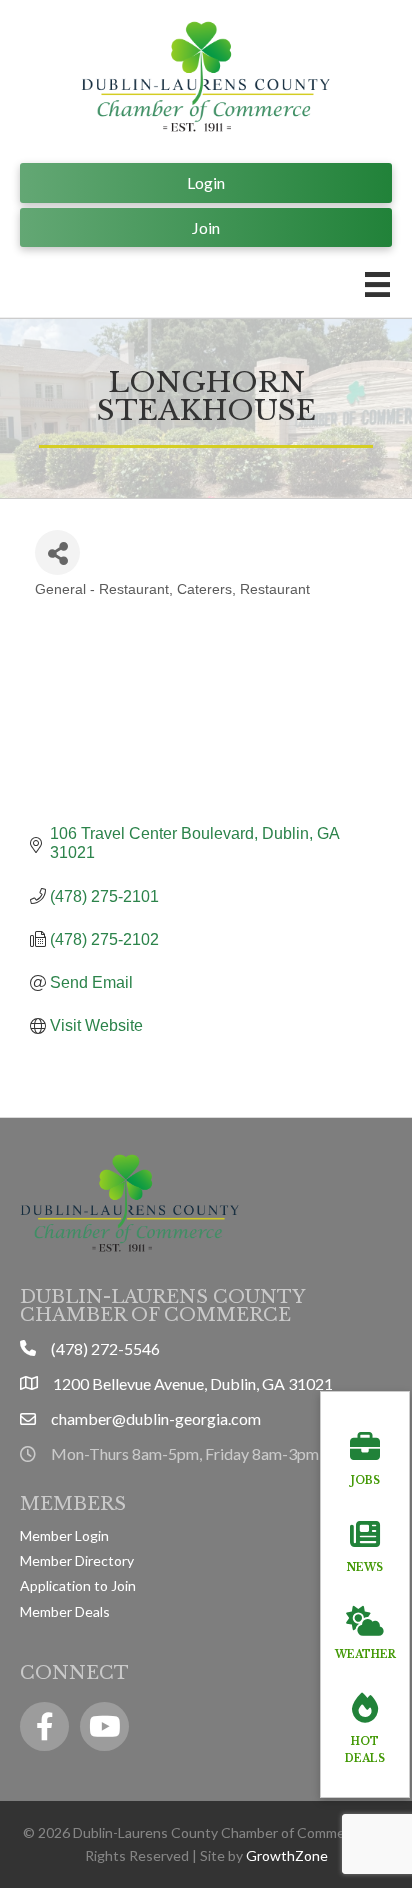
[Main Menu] (377, 284)
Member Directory (77, 1560)
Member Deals (65, 1611)
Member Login (64, 1535)
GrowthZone (287, 1855)
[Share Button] (57, 552)
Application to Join (78, 1585)
